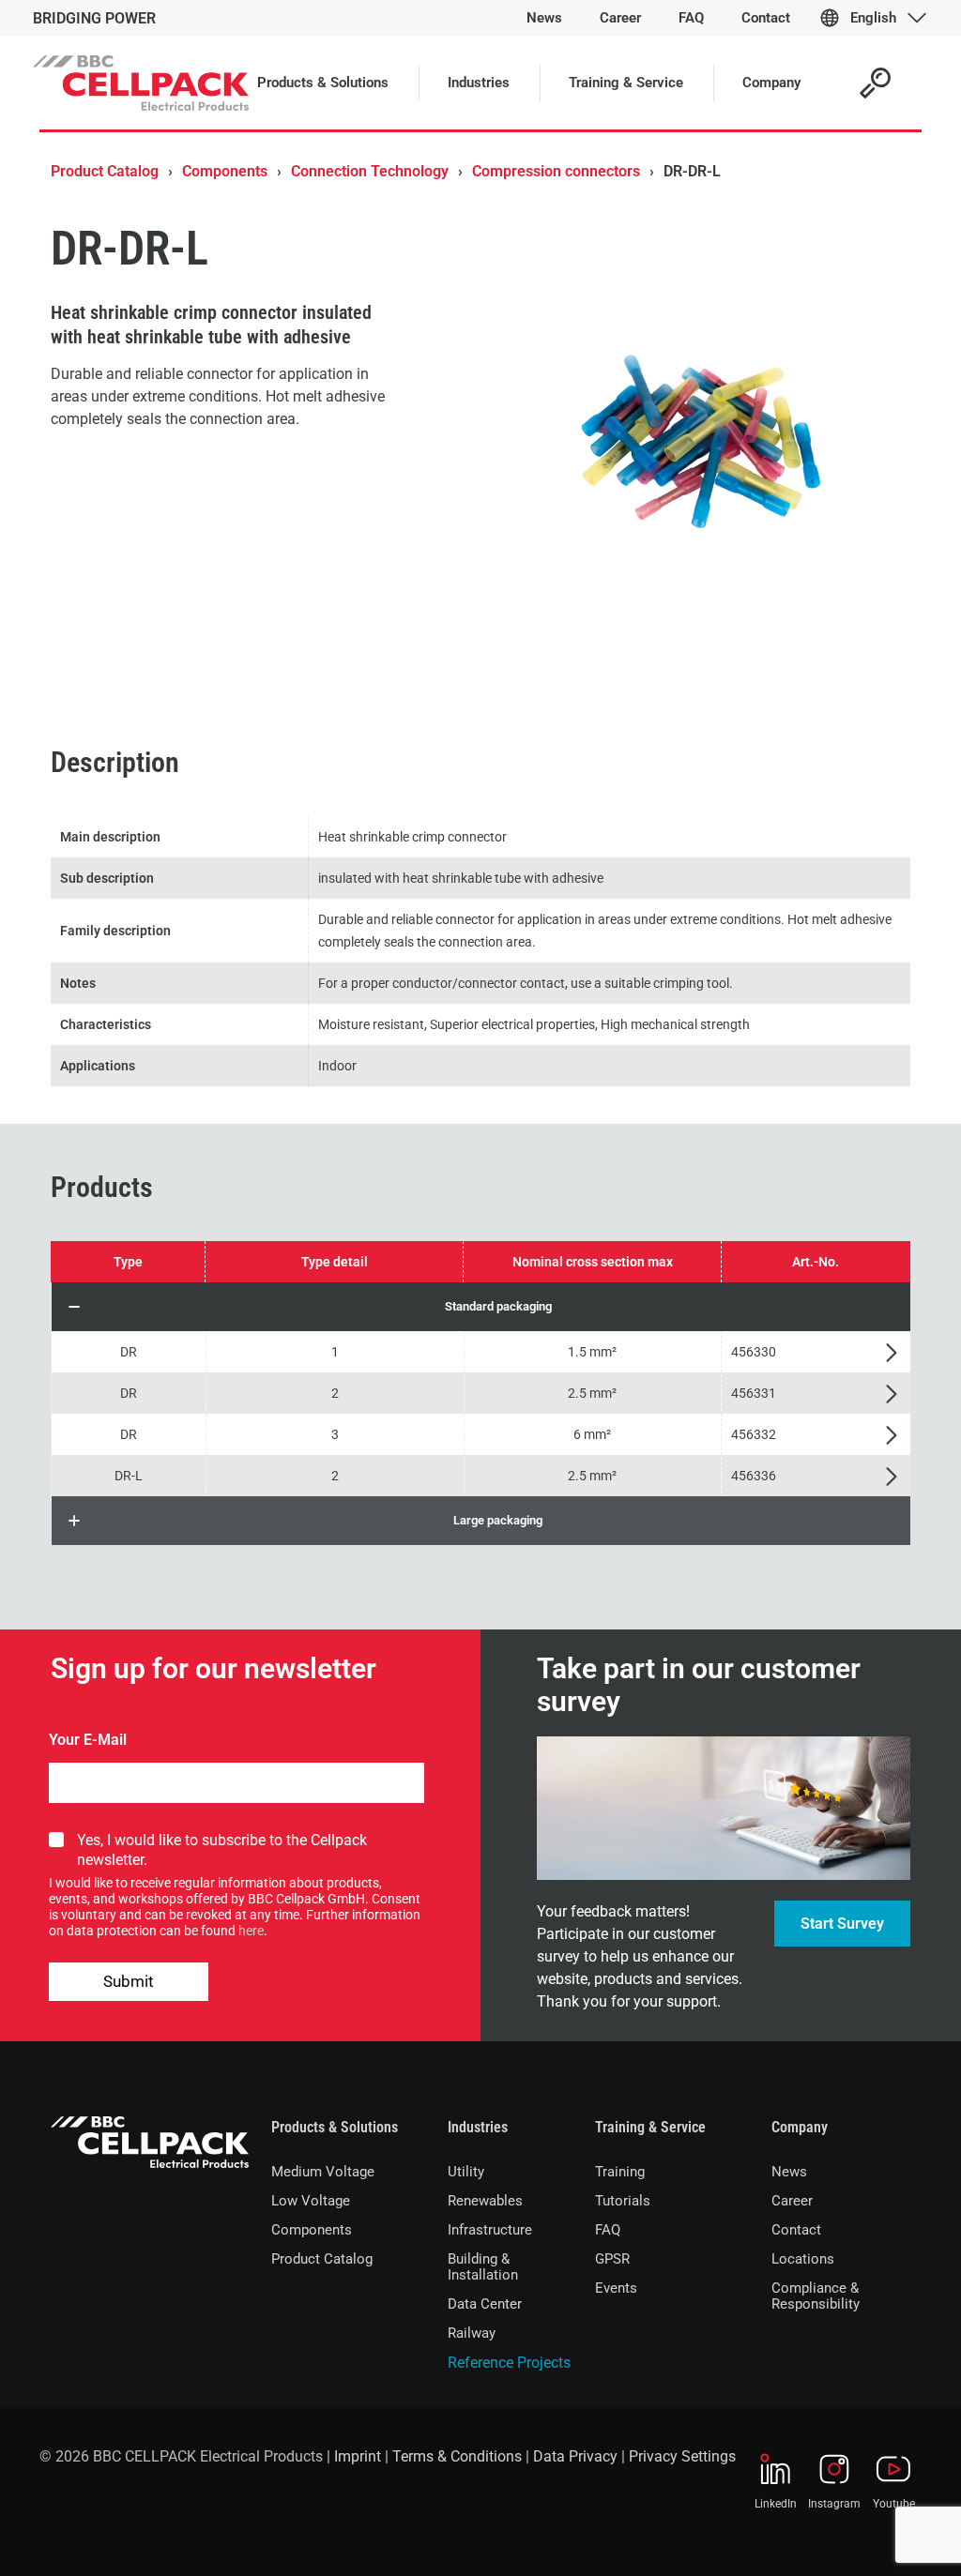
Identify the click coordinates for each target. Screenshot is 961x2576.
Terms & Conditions (457, 2456)
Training (620, 2172)
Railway (472, 2333)
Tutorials (623, 2201)
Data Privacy (575, 2456)
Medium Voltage (323, 2172)
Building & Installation (483, 2267)
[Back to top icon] (871, 2538)
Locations (803, 2259)
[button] (481, 1307)
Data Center (485, 2304)
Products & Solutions (335, 2127)
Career (792, 2201)
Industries (478, 2127)
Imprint (358, 2456)
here (251, 1931)
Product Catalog (105, 171)
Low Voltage (311, 2201)
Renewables (485, 2201)
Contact (796, 2230)
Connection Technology (370, 171)
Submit (129, 1981)
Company (800, 2127)
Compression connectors (556, 171)
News (789, 2172)
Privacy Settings (682, 2456)
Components (225, 171)
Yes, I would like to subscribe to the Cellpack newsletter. (222, 1850)
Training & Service (650, 2127)
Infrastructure (490, 2230)
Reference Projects (509, 2363)
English (873, 18)
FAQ (608, 2230)
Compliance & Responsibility (816, 2296)
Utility (466, 2172)
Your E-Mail (88, 1740)
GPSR (612, 2259)
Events (616, 2288)
